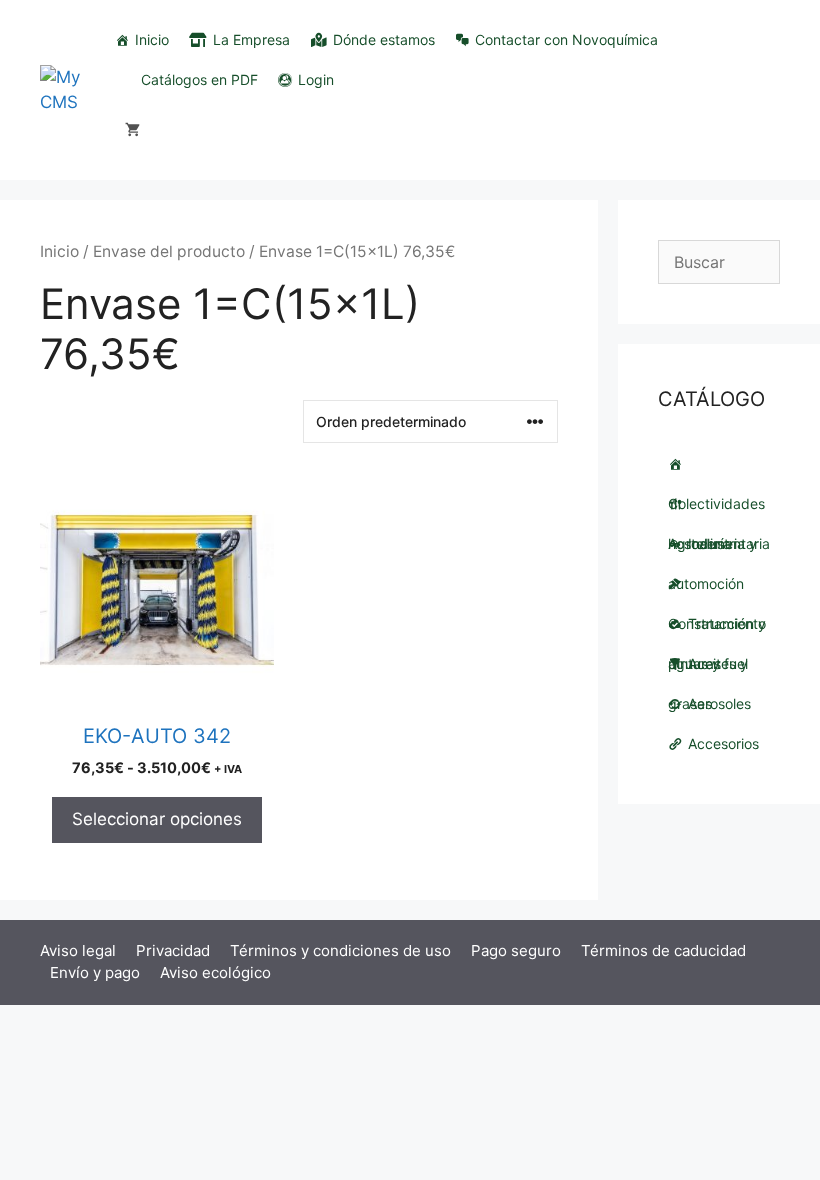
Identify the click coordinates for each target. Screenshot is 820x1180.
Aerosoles (719, 703)
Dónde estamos (384, 39)
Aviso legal (78, 950)
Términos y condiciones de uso (340, 950)
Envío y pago (95, 972)
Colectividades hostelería (719, 464)
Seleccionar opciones (157, 819)
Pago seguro (516, 950)
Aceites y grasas (708, 669)
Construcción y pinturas (719, 584)
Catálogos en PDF (199, 79)
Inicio (152, 39)
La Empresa (251, 39)
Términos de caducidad (663, 950)
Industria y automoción (712, 549)
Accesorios (723, 743)
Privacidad (173, 950)
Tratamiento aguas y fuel (717, 629)
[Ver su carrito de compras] (132, 130)
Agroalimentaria (719, 504)
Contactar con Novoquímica (566, 39)
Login (316, 79)
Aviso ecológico (215, 972)
